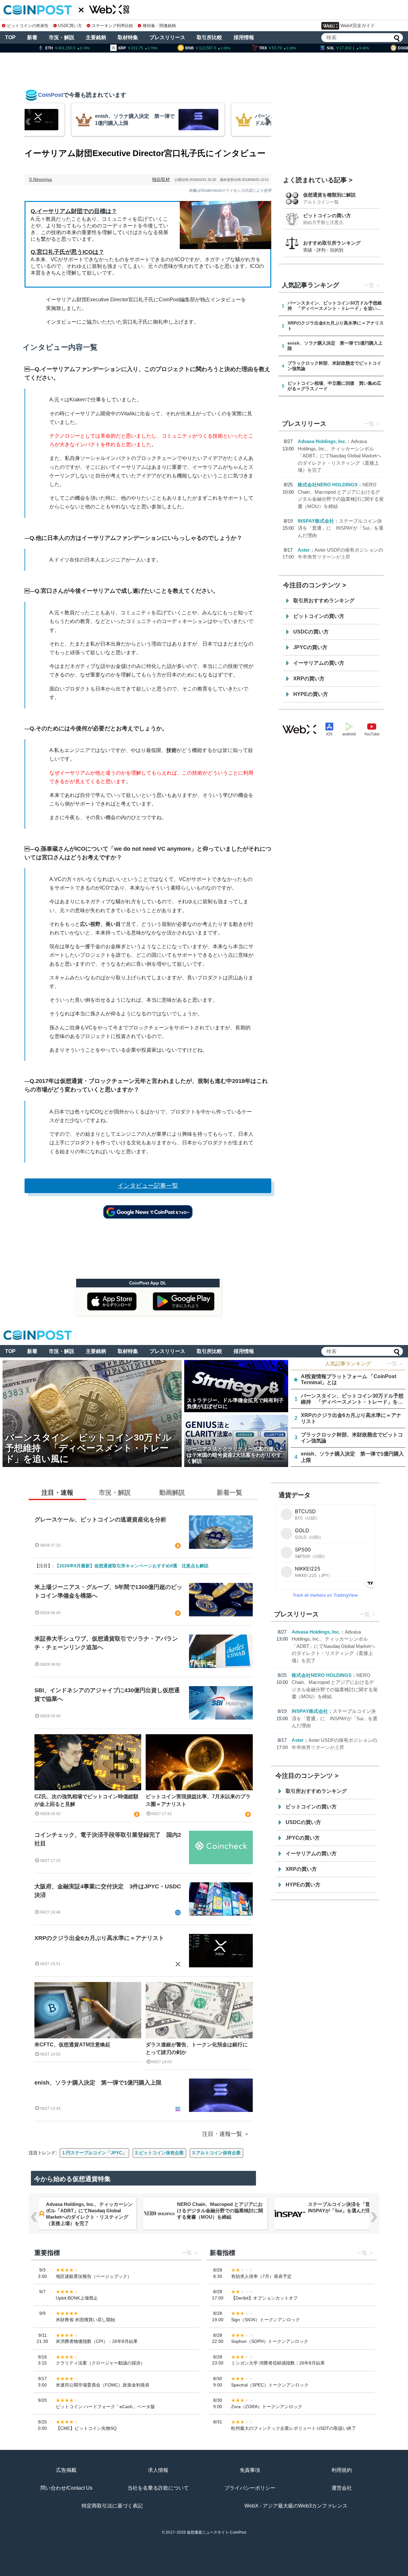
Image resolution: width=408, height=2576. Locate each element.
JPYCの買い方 (310, 647)
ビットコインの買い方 (327, 215)
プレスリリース (167, 37)
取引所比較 (209, 37)
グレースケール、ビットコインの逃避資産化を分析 (100, 1520)
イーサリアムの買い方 (319, 663)
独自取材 (161, 179)
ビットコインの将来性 (28, 26)
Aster (304, 550)
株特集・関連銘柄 (159, 26)
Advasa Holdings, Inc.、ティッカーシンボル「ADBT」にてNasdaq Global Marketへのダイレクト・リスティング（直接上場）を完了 (339, 456)
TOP (10, 37)
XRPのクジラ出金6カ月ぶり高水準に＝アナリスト (99, 1938)
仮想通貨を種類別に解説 (329, 195)
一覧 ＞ (395, 1364)
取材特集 (128, 37)
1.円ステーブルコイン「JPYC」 (94, 2153)
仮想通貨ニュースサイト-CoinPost (216, 2532)
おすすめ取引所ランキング (332, 243)
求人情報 (158, 2470)
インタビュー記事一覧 (148, 1186)
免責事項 (250, 2470)
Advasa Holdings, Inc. (322, 441)
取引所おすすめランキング (324, 601)
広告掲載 (66, 2470)
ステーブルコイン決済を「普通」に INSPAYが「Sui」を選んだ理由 (341, 528)
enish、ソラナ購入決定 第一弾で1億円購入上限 (98, 2083)
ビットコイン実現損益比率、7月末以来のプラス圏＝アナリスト (198, 1800)
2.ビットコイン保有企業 (159, 2153)
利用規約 (342, 2470)
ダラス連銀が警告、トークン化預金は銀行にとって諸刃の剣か (197, 2048)
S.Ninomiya (40, 179)
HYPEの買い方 (311, 694)
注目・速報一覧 (222, 2134)
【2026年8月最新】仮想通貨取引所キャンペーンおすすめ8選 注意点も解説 (132, 1566)
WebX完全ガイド (358, 25)
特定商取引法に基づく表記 (112, 2506)
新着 (32, 37)
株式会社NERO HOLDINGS (328, 485)
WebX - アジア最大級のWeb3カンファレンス (296, 2506)
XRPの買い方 (309, 679)
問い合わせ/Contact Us (66, 2488)
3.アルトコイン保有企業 (216, 2153)
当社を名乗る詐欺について (158, 2488)
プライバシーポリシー (250, 2488)
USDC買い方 (70, 26)
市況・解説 (62, 37)
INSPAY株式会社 (316, 521)
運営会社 (342, 2488)
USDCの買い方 (311, 632)
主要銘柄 (96, 37)
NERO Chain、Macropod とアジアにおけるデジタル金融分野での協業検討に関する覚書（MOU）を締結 (220, 2211)
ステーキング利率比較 (112, 26)
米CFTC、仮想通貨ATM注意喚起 (72, 2045)
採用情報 (244, 37)
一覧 (369, 285)
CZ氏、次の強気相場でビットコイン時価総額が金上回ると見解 (86, 1800)
